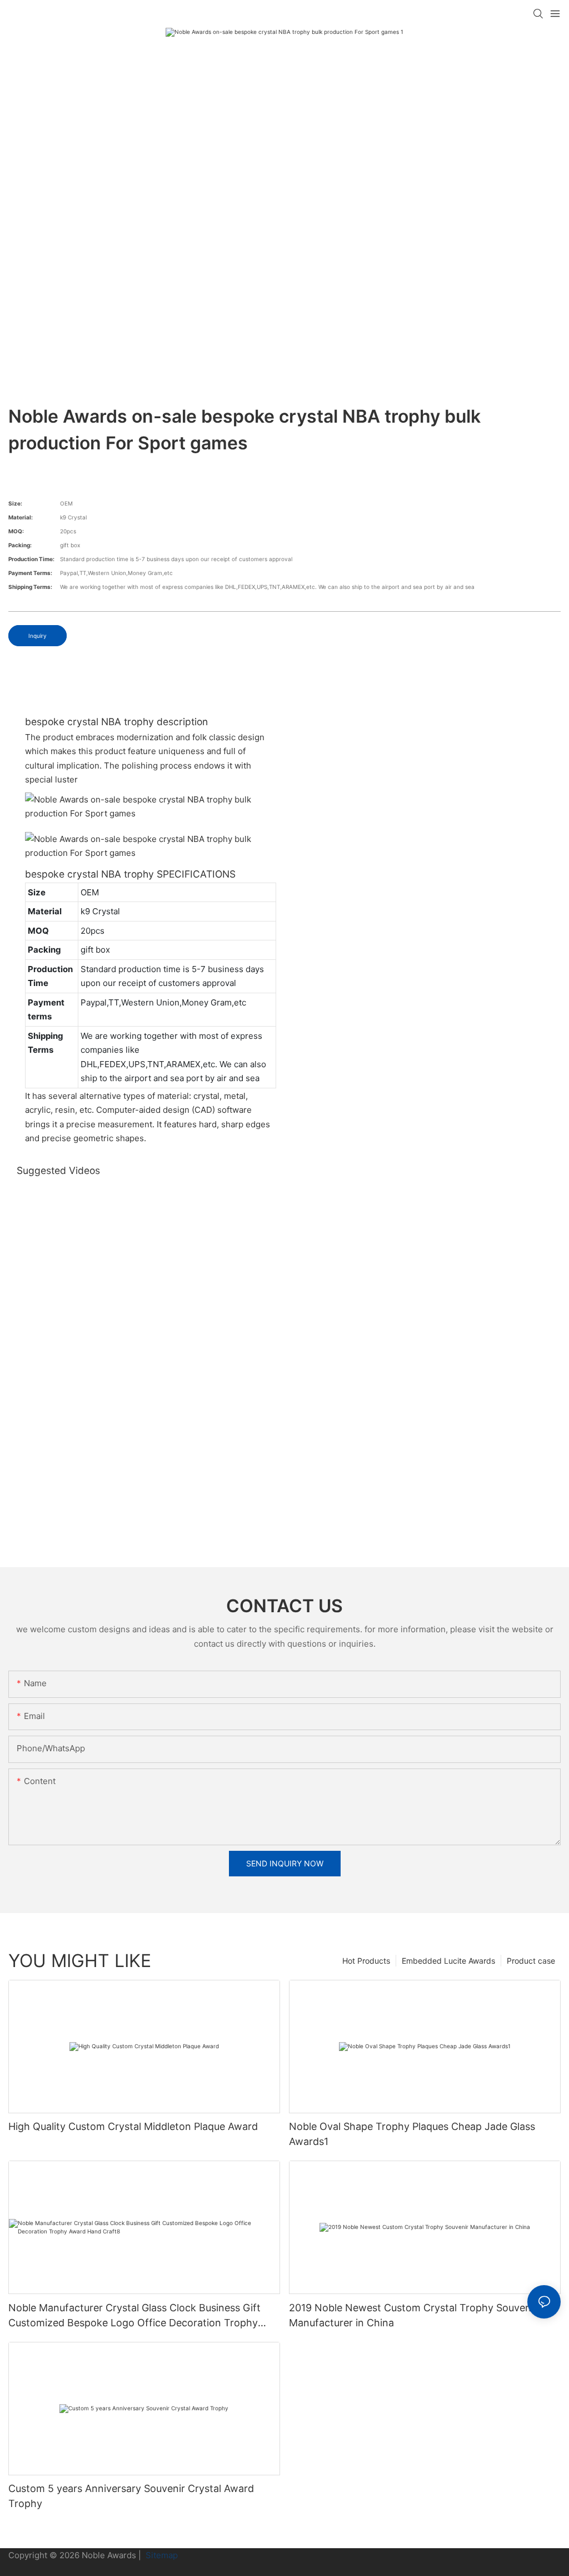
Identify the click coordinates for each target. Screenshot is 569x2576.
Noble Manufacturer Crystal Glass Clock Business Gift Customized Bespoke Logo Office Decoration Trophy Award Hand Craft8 (134, 2316)
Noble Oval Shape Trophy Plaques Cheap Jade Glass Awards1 (412, 2134)
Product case (531, 1961)
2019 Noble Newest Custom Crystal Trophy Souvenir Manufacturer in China (413, 2315)
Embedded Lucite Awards (448, 1961)
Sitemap (161, 2555)
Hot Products (366, 1961)
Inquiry (38, 636)
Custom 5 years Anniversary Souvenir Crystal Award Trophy (131, 2496)
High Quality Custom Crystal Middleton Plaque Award (133, 2126)
